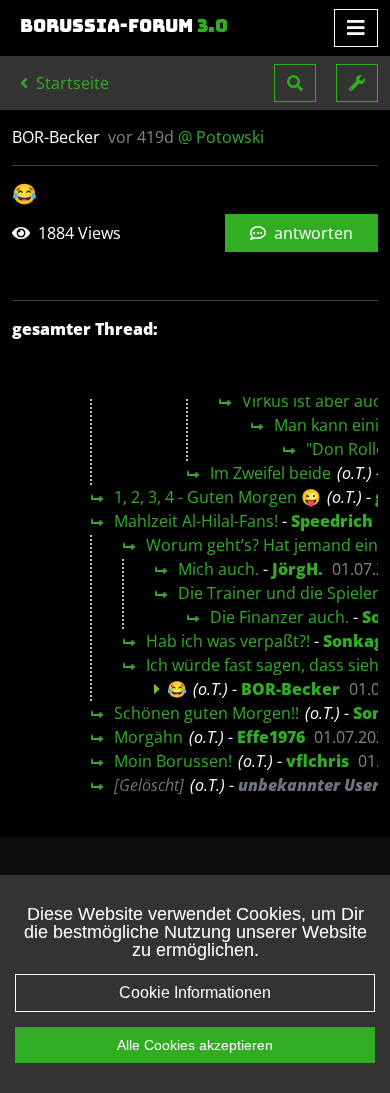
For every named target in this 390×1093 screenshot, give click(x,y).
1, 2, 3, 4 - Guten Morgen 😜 (217, 497)
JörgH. (297, 569)
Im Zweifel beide (270, 473)
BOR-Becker (290, 689)
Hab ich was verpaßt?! (228, 641)
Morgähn (148, 737)
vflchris (317, 761)
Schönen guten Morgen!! (206, 713)
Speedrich (332, 521)
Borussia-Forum (124, 26)
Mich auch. (218, 569)
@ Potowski (221, 137)
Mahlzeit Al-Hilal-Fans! (196, 521)
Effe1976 (271, 737)
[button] (295, 83)
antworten (311, 233)
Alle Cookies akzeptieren (195, 1045)
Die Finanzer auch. (279, 617)
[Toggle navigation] (356, 28)
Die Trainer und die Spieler (278, 593)
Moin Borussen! (173, 761)
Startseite (70, 83)
